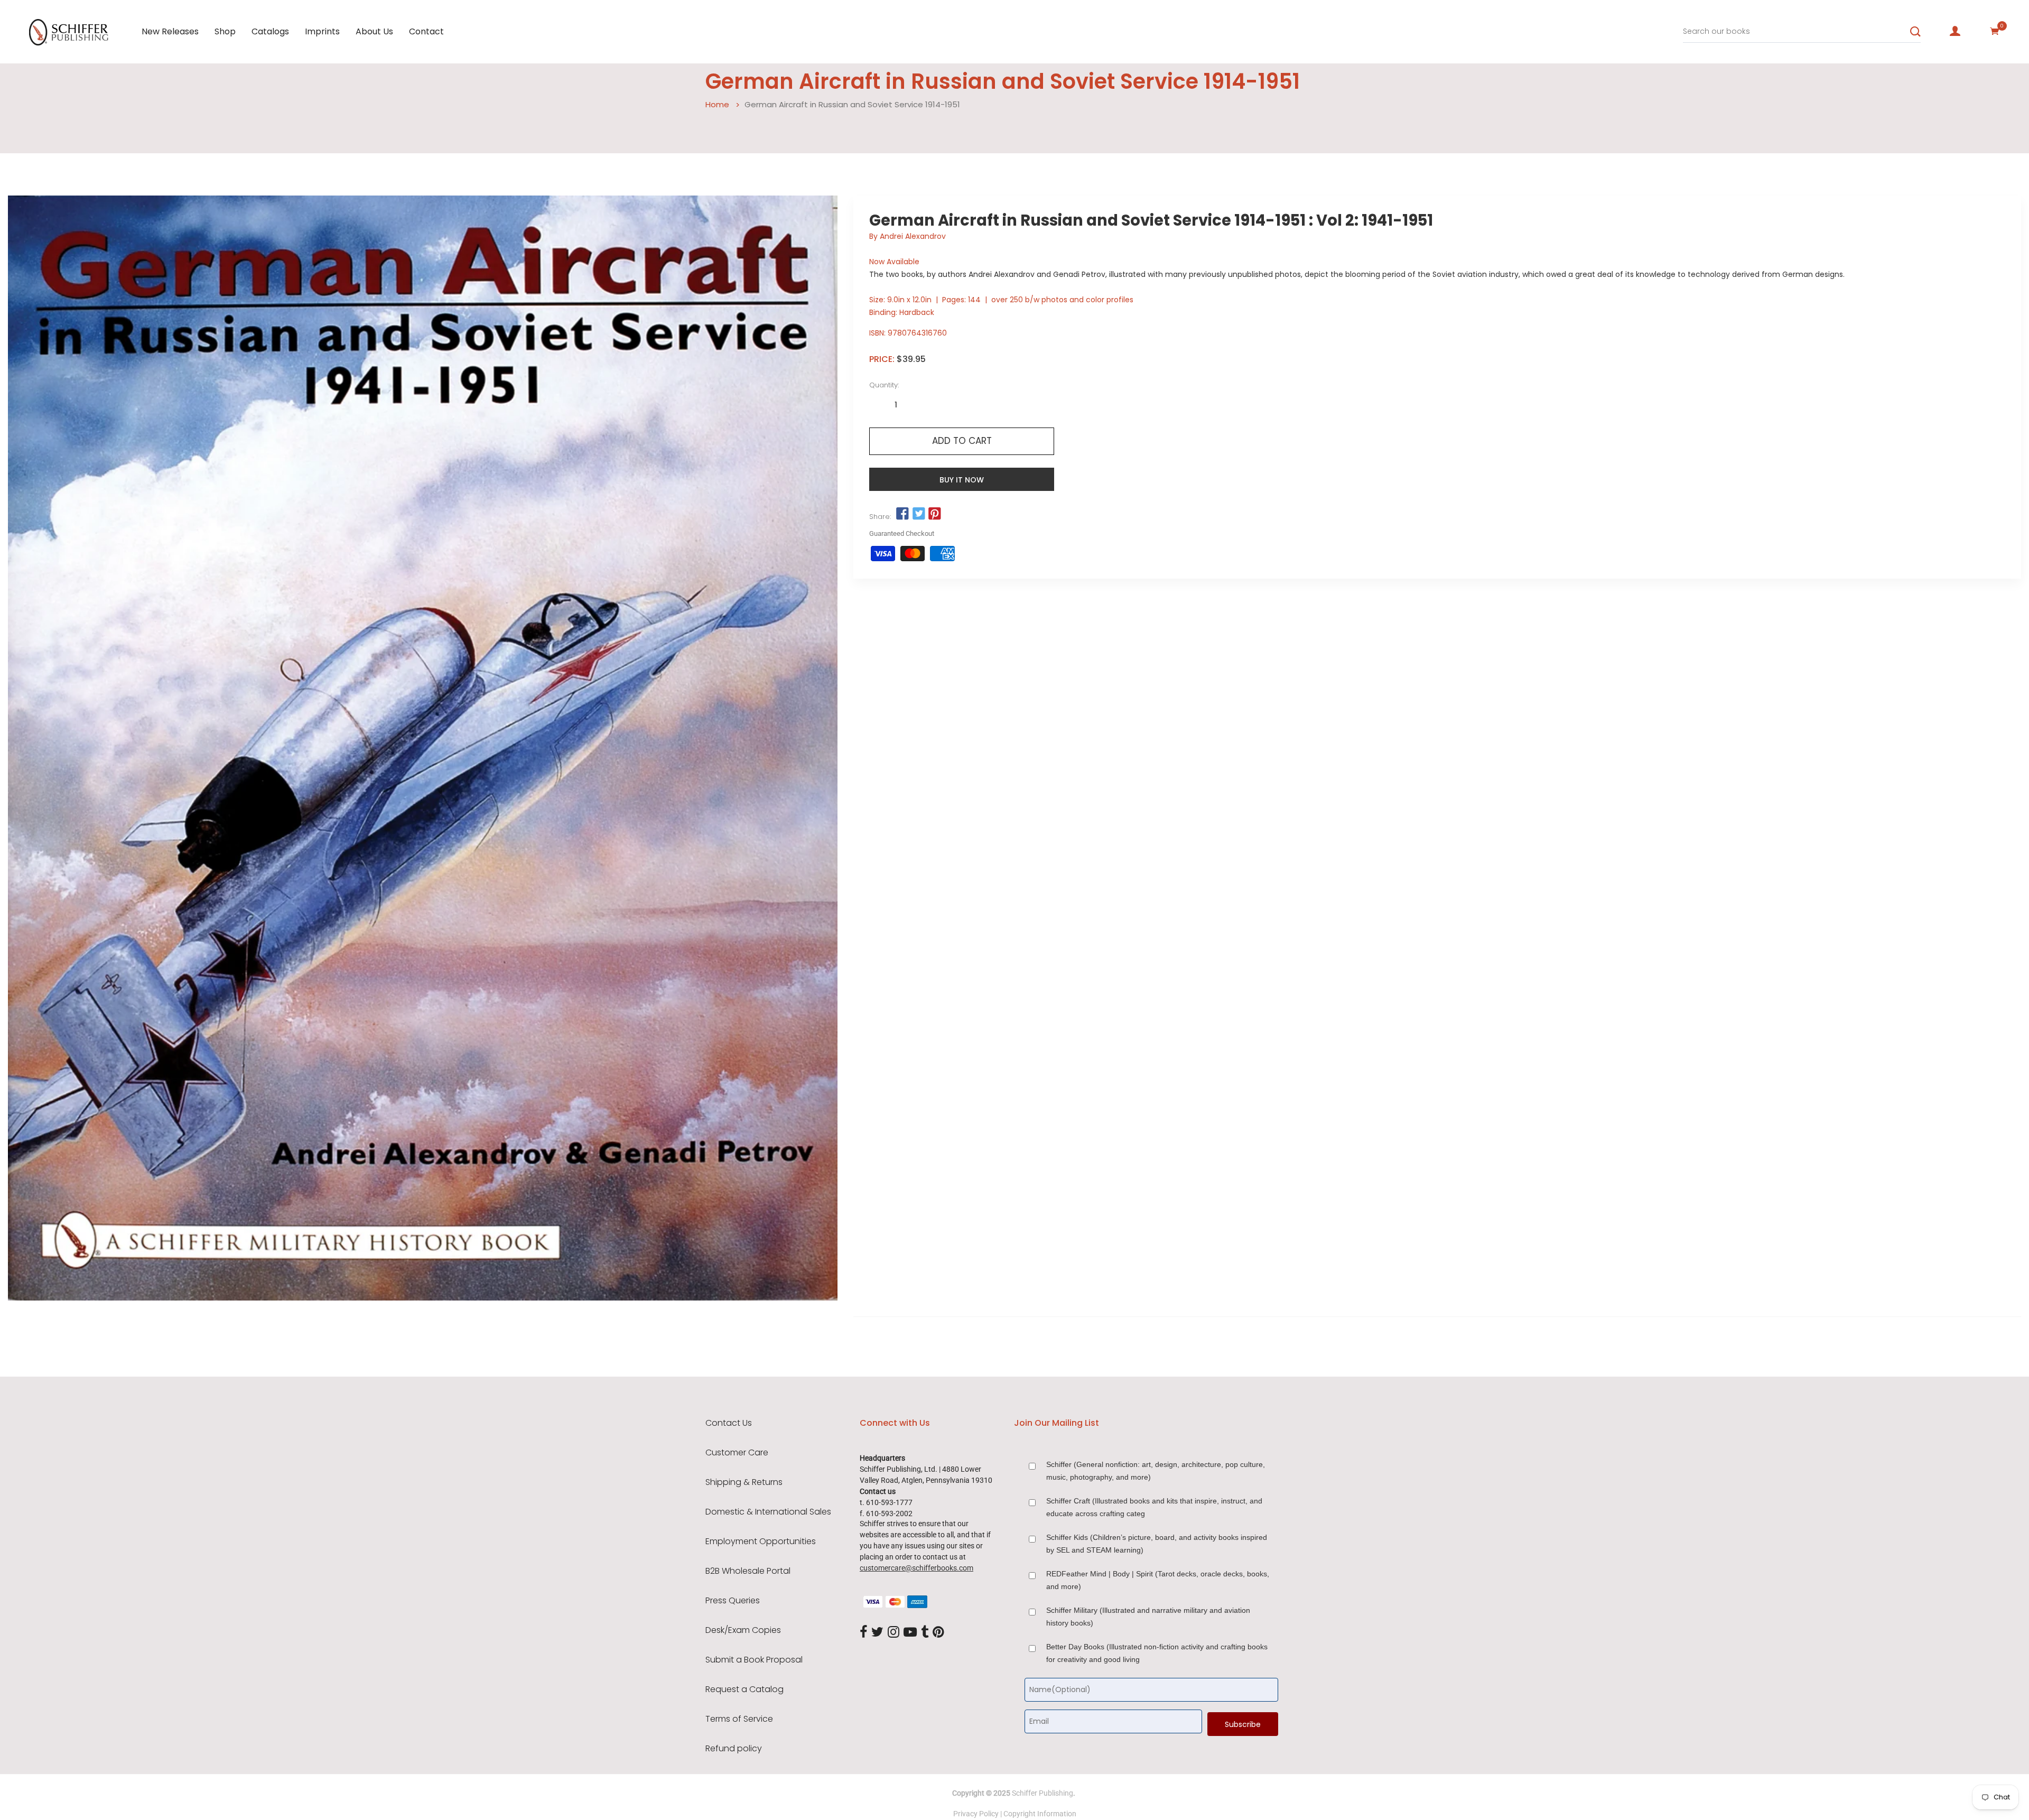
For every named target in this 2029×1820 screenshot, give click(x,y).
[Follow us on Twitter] (918, 514)
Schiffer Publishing (1043, 1793)
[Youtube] (910, 1632)
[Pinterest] (938, 1632)
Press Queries (733, 1601)
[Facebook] (863, 1632)
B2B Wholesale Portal (748, 1571)
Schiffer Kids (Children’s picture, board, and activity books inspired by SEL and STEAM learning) (1157, 1544)
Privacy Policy (976, 1814)
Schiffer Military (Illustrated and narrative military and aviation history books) (1148, 1617)
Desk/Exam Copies (743, 1630)
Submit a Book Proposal (754, 1660)
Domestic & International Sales (768, 1512)
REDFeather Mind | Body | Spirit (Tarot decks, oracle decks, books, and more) (1158, 1580)
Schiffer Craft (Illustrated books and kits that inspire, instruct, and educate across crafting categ (1154, 1507)
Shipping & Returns (744, 1482)
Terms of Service (739, 1719)
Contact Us (729, 1423)
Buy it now (962, 480)
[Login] (1955, 31)
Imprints (322, 31)
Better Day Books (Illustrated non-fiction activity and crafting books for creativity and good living (1157, 1653)
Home (717, 104)
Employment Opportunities (761, 1542)
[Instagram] (893, 1632)
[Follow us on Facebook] (902, 514)
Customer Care (737, 1453)
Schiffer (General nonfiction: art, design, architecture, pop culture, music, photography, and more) (1156, 1471)
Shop (225, 31)
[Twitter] (877, 1632)
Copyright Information (1040, 1814)
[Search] (1915, 32)
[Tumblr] (925, 1632)
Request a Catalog (744, 1689)
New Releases (170, 31)
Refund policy (734, 1749)
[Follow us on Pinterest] (935, 514)
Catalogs (270, 31)
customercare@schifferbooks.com (916, 1568)
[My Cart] (1995, 31)
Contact (426, 31)
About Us (374, 31)
